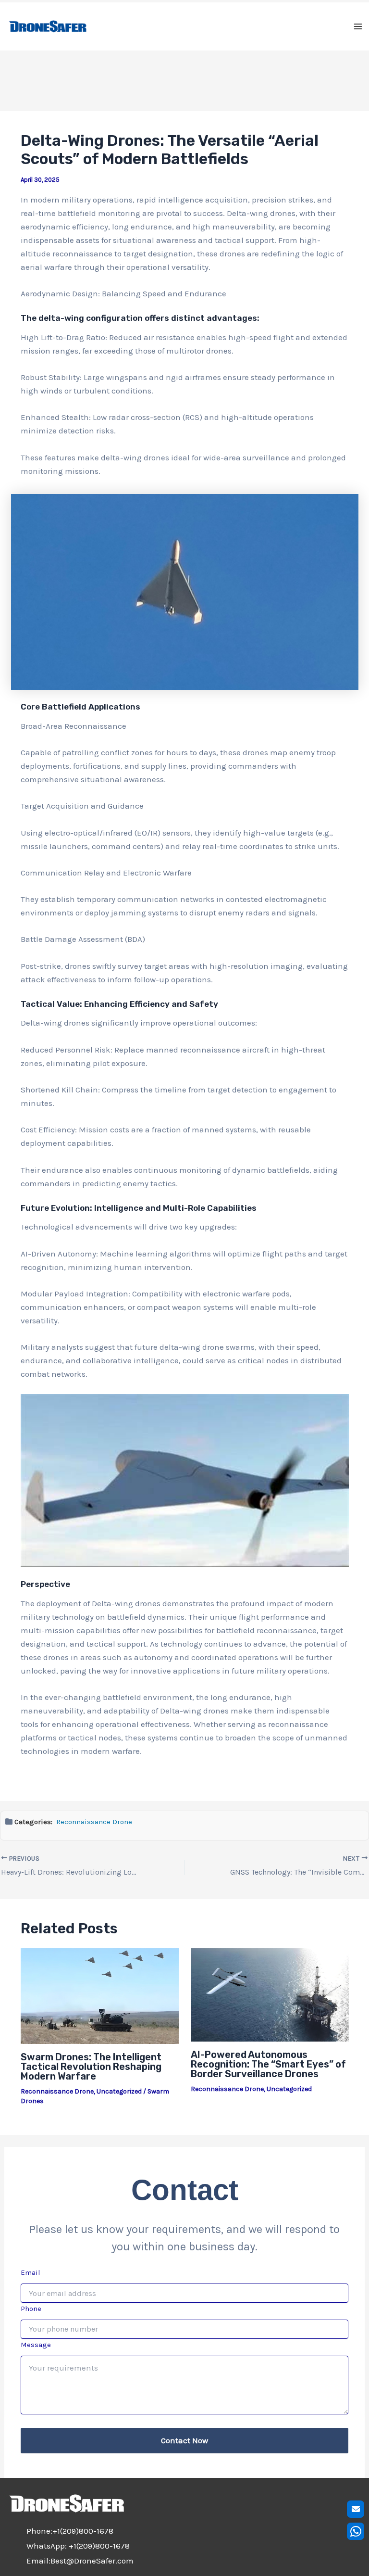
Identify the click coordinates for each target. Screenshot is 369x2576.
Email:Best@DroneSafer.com (80, 2561)
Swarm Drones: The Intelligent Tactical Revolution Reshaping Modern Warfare (91, 2067)
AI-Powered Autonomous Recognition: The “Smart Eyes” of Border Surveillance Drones (268, 2064)
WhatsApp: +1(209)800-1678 (78, 2546)
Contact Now (184, 2440)
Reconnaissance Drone (94, 1822)
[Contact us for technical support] (356, 2509)
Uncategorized (119, 2091)
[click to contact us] (356, 2531)
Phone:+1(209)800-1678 (70, 2531)
